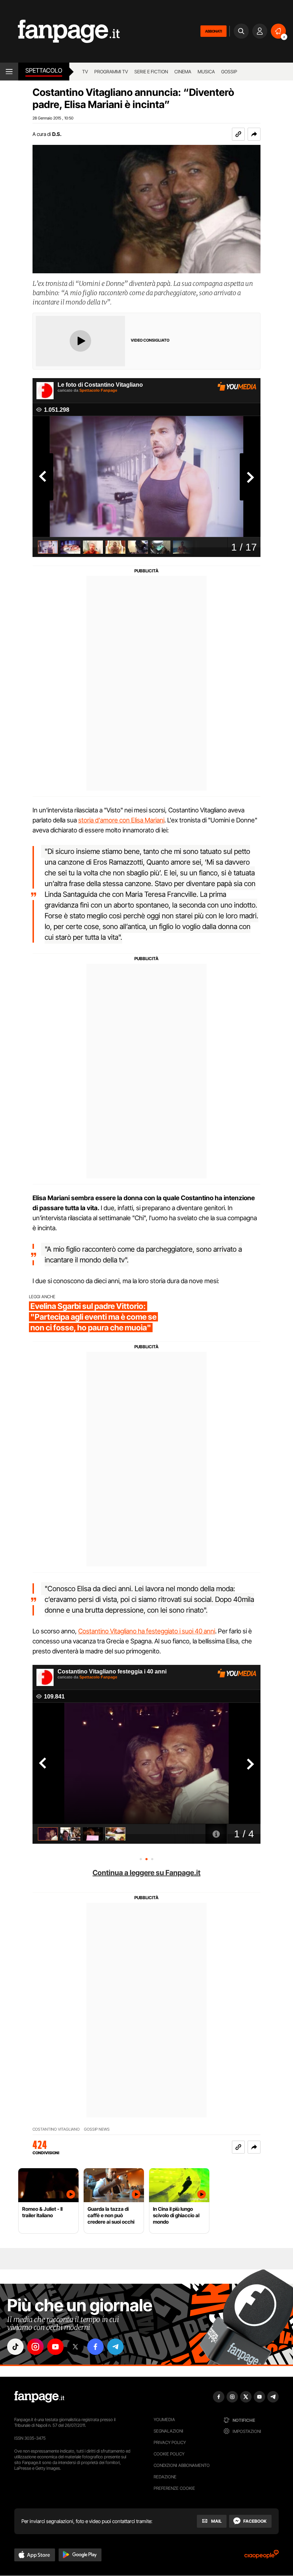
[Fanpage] (39, 2397)
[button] (254, 134)
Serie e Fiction (151, 72)
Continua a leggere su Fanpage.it (146, 1873)
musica (206, 72)
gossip (229, 72)
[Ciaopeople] (262, 2557)
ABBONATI (213, 31)
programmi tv (111, 72)
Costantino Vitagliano (56, 2129)
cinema (183, 72)
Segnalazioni (168, 2431)
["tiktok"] (15, 2347)
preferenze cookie (174, 2488)
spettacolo (44, 70)
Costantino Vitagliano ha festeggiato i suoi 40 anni (147, 1631)
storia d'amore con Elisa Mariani (121, 820)
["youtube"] (55, 2347)
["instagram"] (35, 2347)
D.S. (57, 134)
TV (85, 72)
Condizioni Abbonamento (182, 2465)
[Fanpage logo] (60, 31)
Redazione (165, 2477)
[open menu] (9, 72)
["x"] (75, 2347)
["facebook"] (95, 2347)
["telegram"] (115, 2347)
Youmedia (164, 2419)
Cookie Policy (169, 2454)
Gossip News (97, 2129)
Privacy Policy (170, 2442)
